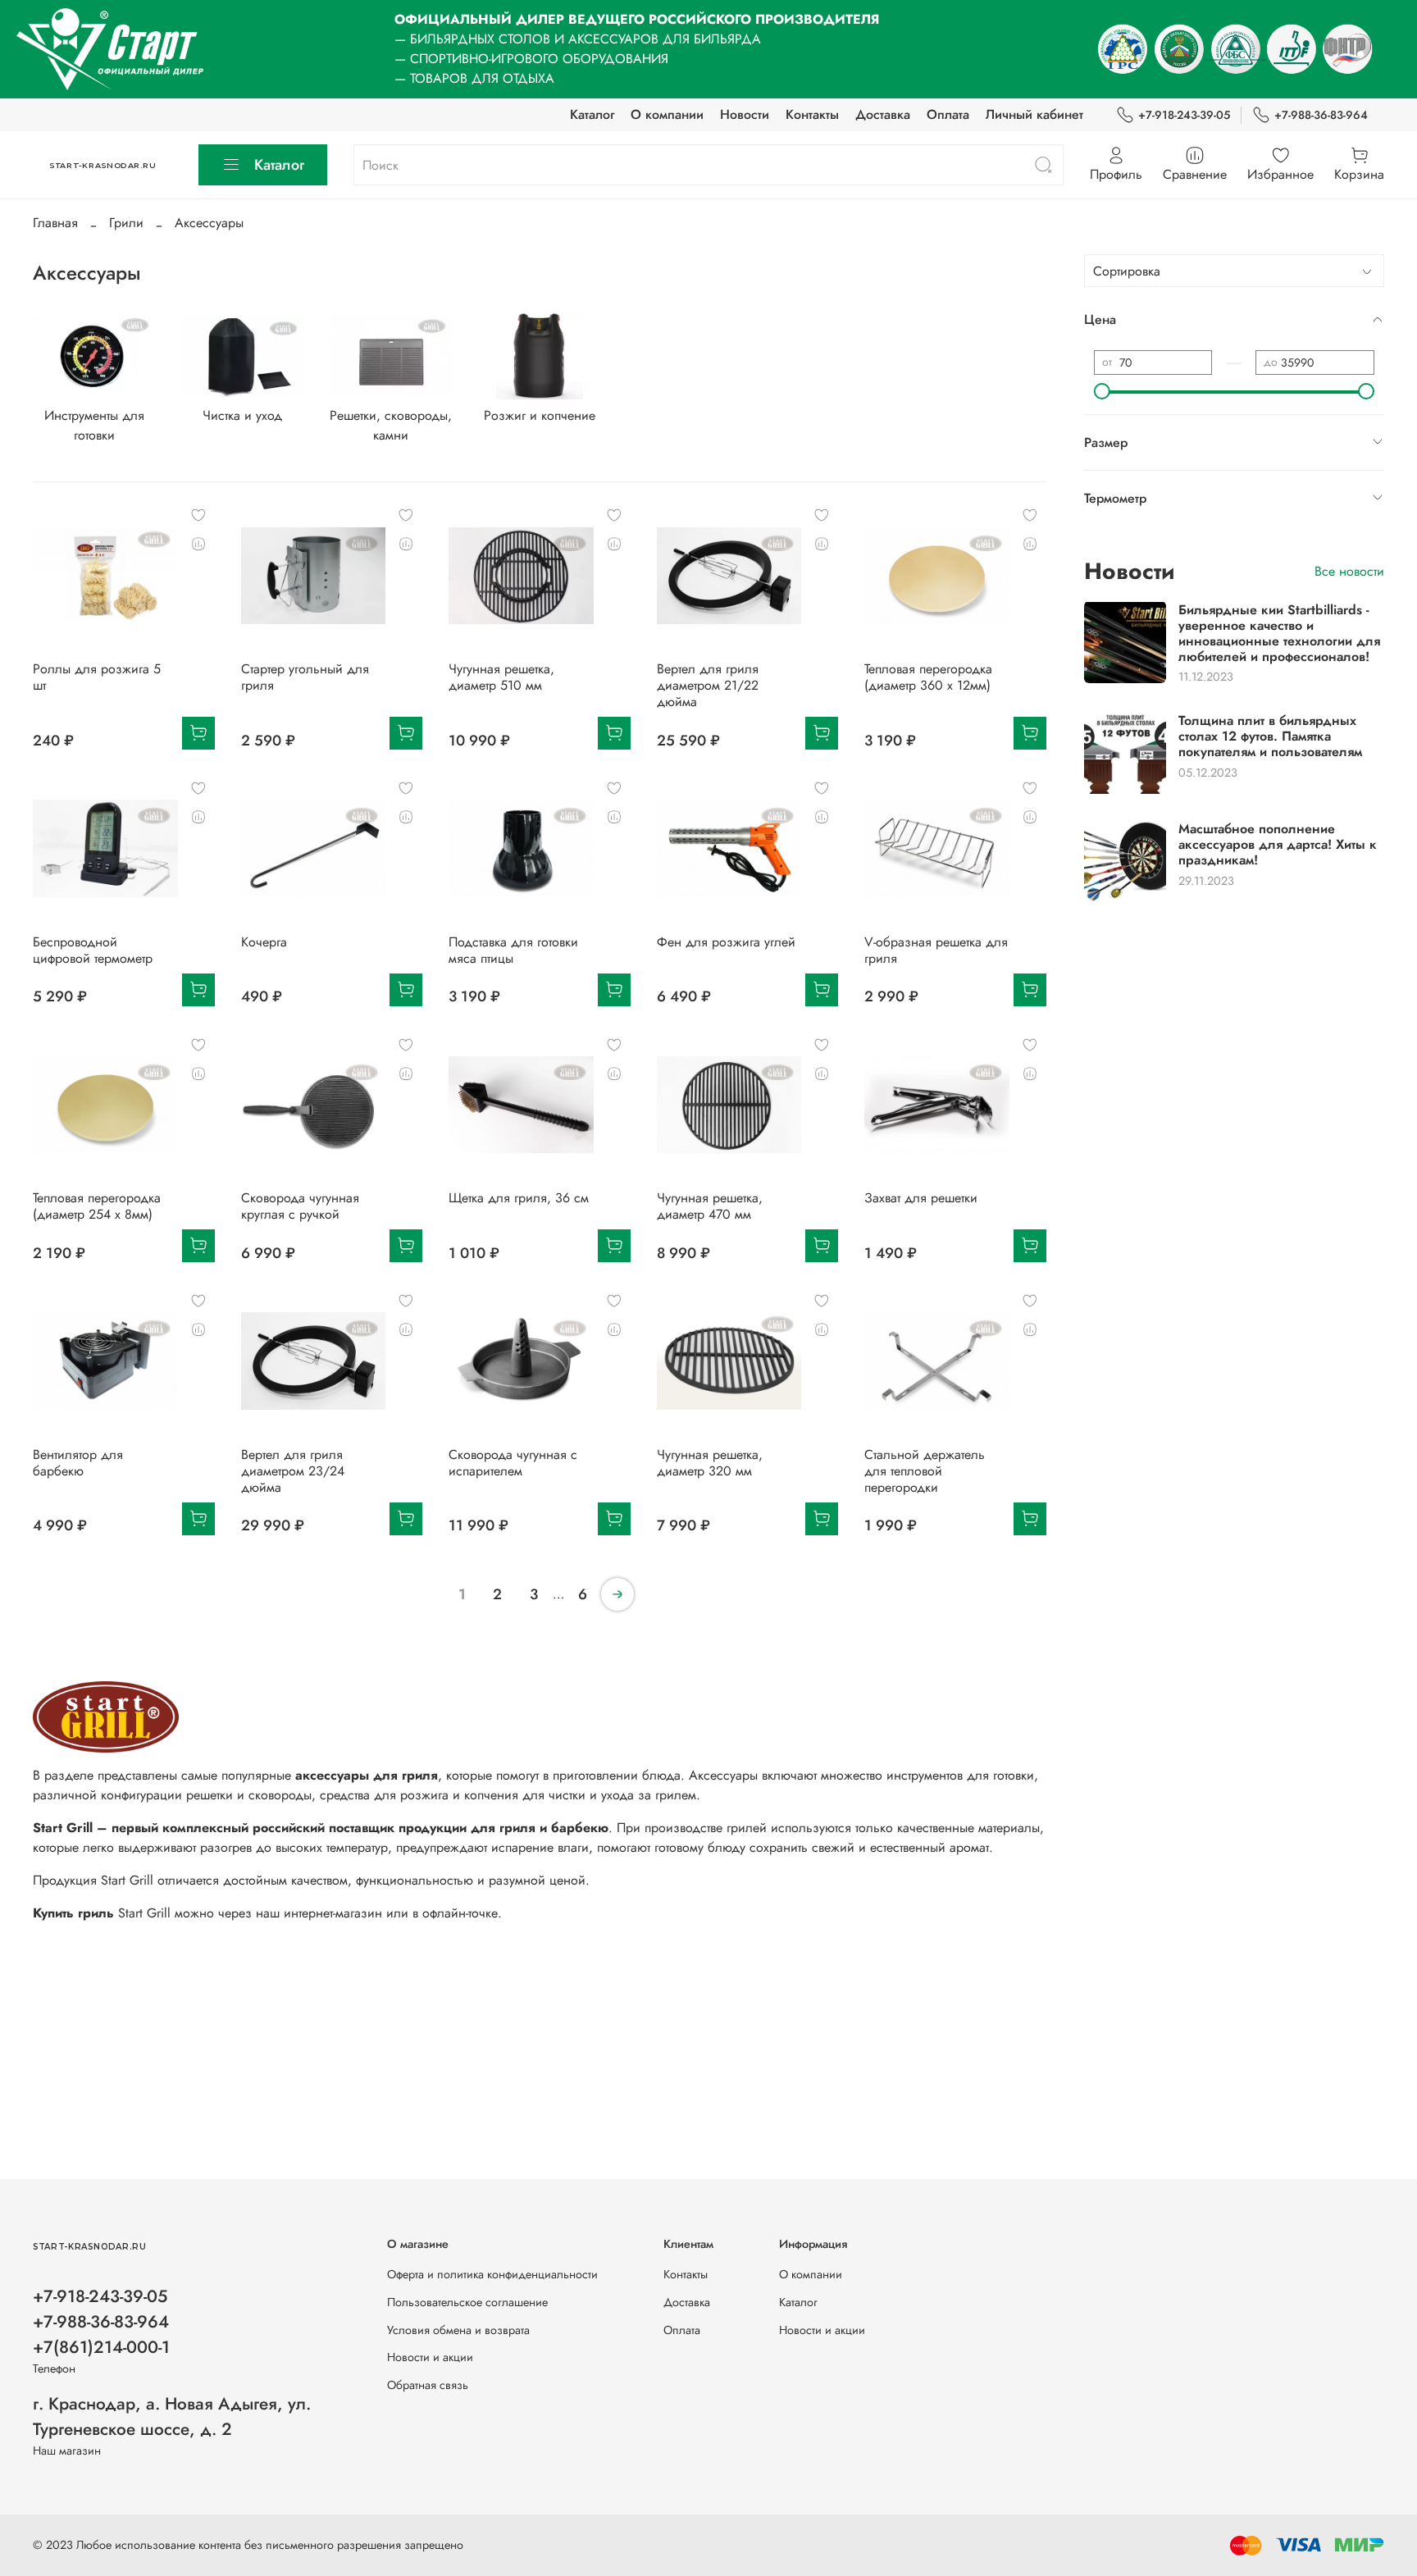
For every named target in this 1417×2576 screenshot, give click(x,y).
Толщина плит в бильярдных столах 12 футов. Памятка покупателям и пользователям (1270, 735)
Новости (745, 114)
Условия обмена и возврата (458, 2330)
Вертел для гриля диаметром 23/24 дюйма (293, 1471)
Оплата (948, 114)
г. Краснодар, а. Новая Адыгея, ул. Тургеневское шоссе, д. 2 (172, 2416)
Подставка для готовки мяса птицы (513, 950)
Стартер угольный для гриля (305, 677)
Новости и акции (430, 2357)
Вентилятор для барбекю (78, 1463)
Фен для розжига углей (726, 942)
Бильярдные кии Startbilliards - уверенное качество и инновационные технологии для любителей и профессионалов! (1279, 633)
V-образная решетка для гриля (936, 950)
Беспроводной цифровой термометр (93, 950)
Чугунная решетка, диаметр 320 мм (710, 1463)
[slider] (1102, 391)
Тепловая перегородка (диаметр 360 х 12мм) (928, 677)
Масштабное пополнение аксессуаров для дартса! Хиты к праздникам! (1278, 843)
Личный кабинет (1034, 114)
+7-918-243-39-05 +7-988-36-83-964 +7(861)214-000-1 (101, 2322)
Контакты (812, 114)
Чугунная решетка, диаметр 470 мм (710, 1206)
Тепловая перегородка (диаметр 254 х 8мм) (97, 1206)
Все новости (1349, 570)
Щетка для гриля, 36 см (519, 1198)
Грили (126, 223)
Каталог (592, 114)
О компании (667, 114)
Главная (55, 223)
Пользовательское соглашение (467, 2302)
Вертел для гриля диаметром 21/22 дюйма (708, 685)
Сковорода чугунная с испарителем (513, 1463)
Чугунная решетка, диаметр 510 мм (501, 677)
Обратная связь (428, 2385)
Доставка (883, 114)
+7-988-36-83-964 (1321, 115)
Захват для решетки (921, 1198)
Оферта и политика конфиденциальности (492, 2274)
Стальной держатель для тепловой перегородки (925, 1471)
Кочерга (264, 942)
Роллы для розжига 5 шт (97, 677)
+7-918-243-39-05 (1184, 115)
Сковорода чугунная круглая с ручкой (300, 1206)
